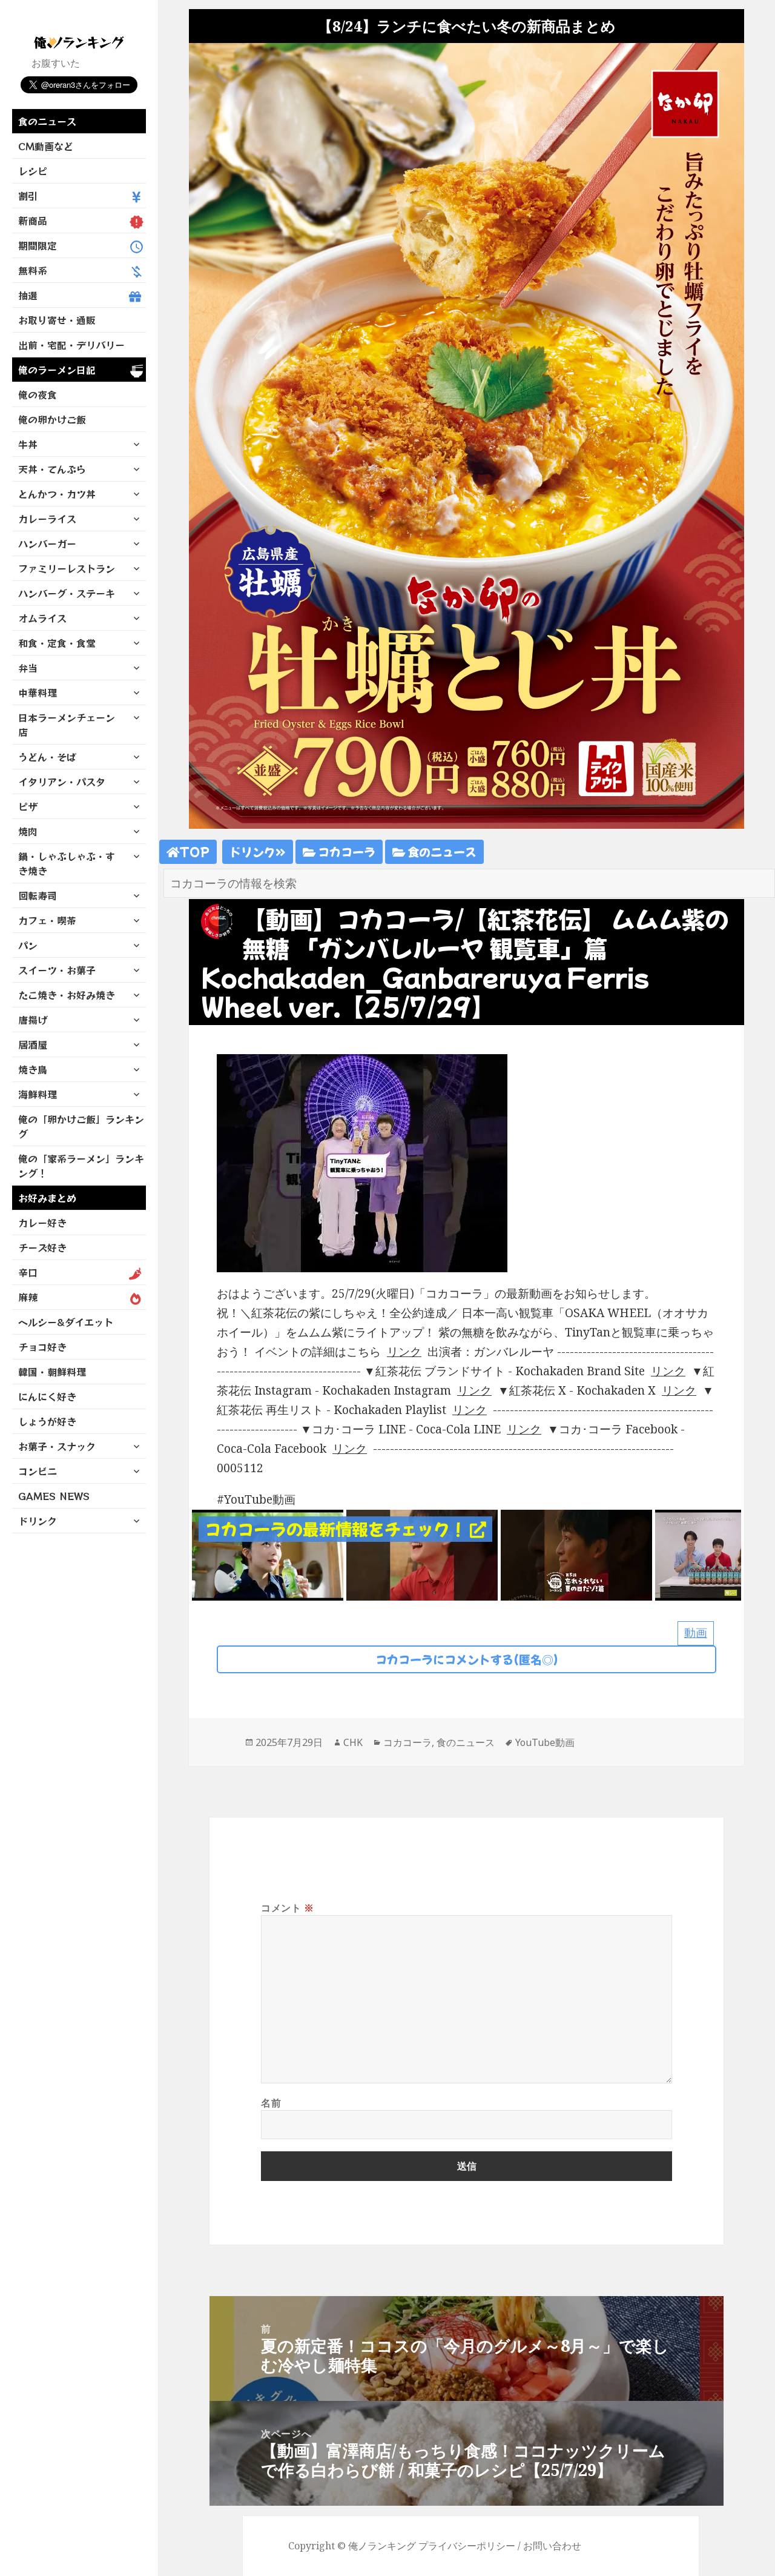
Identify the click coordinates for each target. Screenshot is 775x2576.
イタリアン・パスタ (62, 782)
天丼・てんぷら (52, 469)
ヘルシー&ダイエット (66, 1322)
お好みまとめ (47, 1198)
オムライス (42, 618)
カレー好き (42, 1223)
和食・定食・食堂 (57, 643)
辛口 (28, 1272)
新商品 (33, 221)
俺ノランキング (382, 2546)
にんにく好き (47, 1396)
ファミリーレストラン (67, 568)
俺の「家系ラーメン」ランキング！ (81, 1166)
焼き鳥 (33, 1069)
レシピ (33, 171)
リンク (404, 1352)
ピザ (28, 806)
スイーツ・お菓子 (57, 970)
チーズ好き (42, 1247)
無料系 (33, 270)
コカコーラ (345, 851)
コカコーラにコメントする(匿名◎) (467, 1659)
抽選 (28, 295)
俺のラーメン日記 (57, 370)
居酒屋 (33, 1044)
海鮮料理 (38, 1094)
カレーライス (47, 519)
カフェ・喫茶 (47, 920)
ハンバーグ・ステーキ (67, 593)
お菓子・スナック (57, 1446)
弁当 (28, 668)
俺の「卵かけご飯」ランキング (81, 1126)
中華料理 (38, 692)
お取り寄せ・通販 (57, 320)
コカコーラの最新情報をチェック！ (337, 1529)
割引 (28, 196)
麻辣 (28, 1297)
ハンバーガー (47, 543)
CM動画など (46, 146)
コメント (288, 1908)
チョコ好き (42, 1347)
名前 (271, 2103)
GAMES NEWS (54, 1496)
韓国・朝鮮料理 (52, 1372)
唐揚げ (33, 1020)
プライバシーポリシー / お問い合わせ (500, 2546)
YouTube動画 (545, 1742)
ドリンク (38, 1521)
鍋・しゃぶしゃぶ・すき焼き (67, 863)
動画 (696, 1633)
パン (28, 945)
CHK (353, 1742)
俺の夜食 (38, 394)
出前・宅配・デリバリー (71, 345)
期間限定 (38, 245)
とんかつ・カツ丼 (57, 494)
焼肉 (28, 831)
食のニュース (47, 121)
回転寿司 (38, 895)
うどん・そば (47, 757)
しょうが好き (47, 1421)
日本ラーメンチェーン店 (67, 725)
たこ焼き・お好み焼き (67, 995)
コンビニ (38, 1471)
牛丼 (28, 444)
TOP (194, 851)
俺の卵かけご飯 (52, 419)
